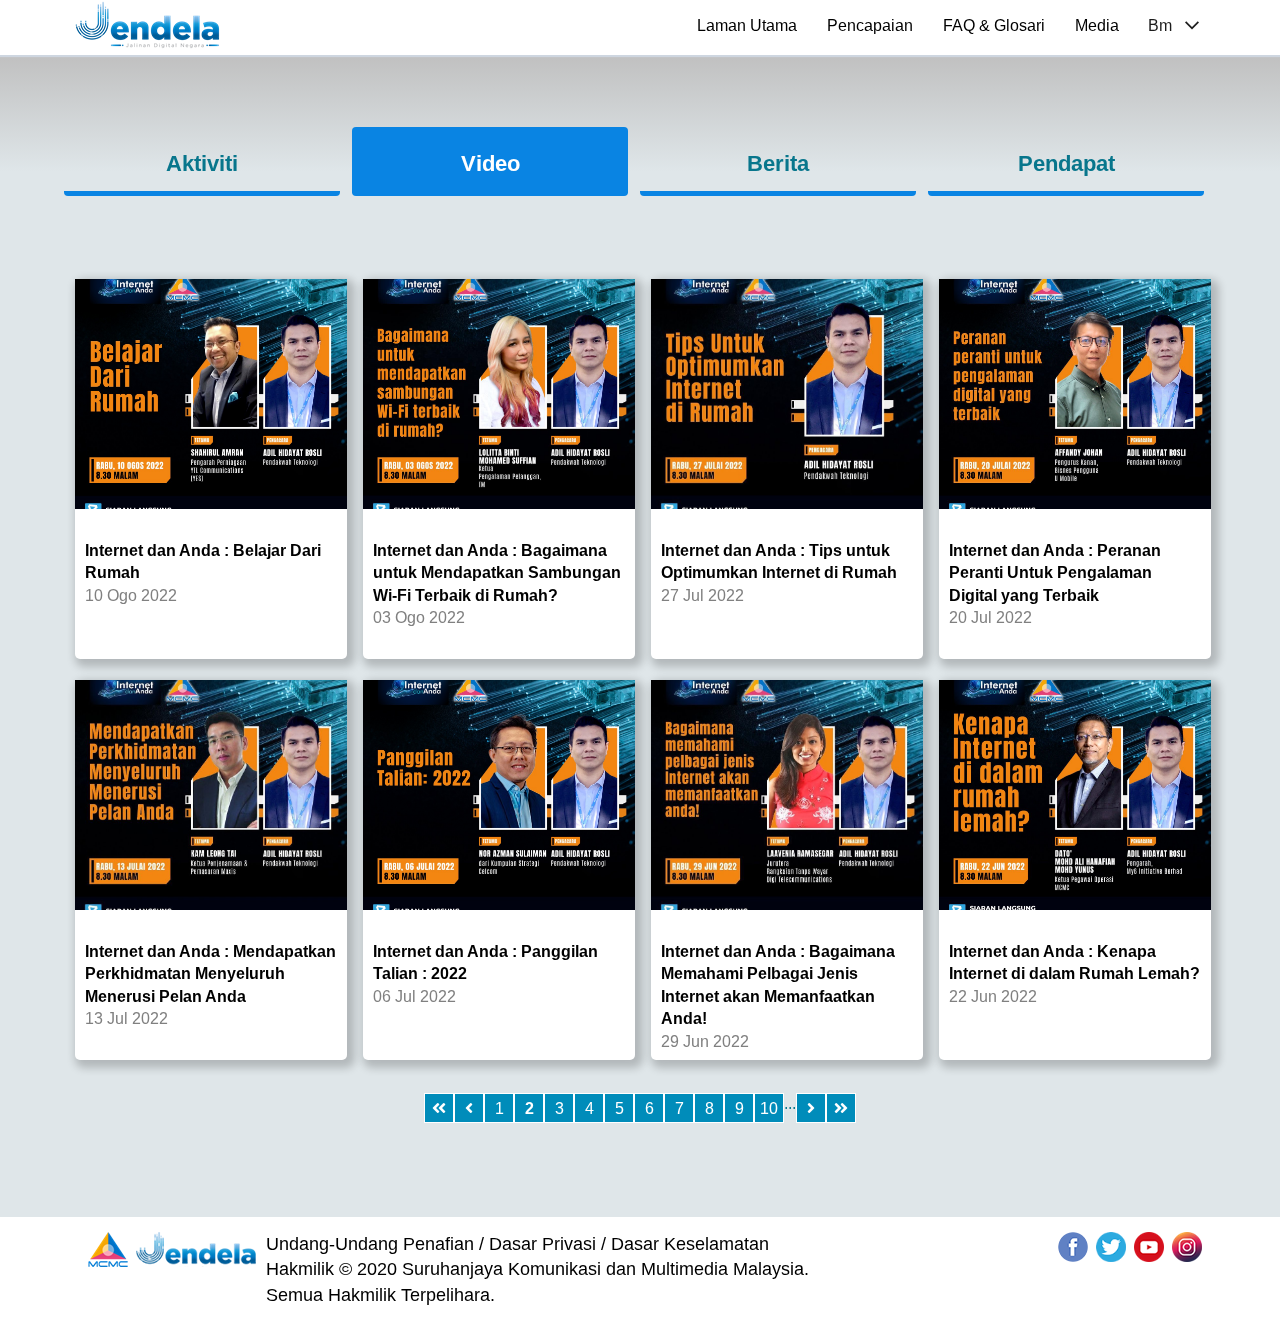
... (790, 1103)
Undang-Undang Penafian (370, 1244)
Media (1097, 25)
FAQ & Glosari (994, 25)
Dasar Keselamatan (690, 1244)
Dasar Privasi (542, 1244)
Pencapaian (870, 25)
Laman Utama (747, 25)
